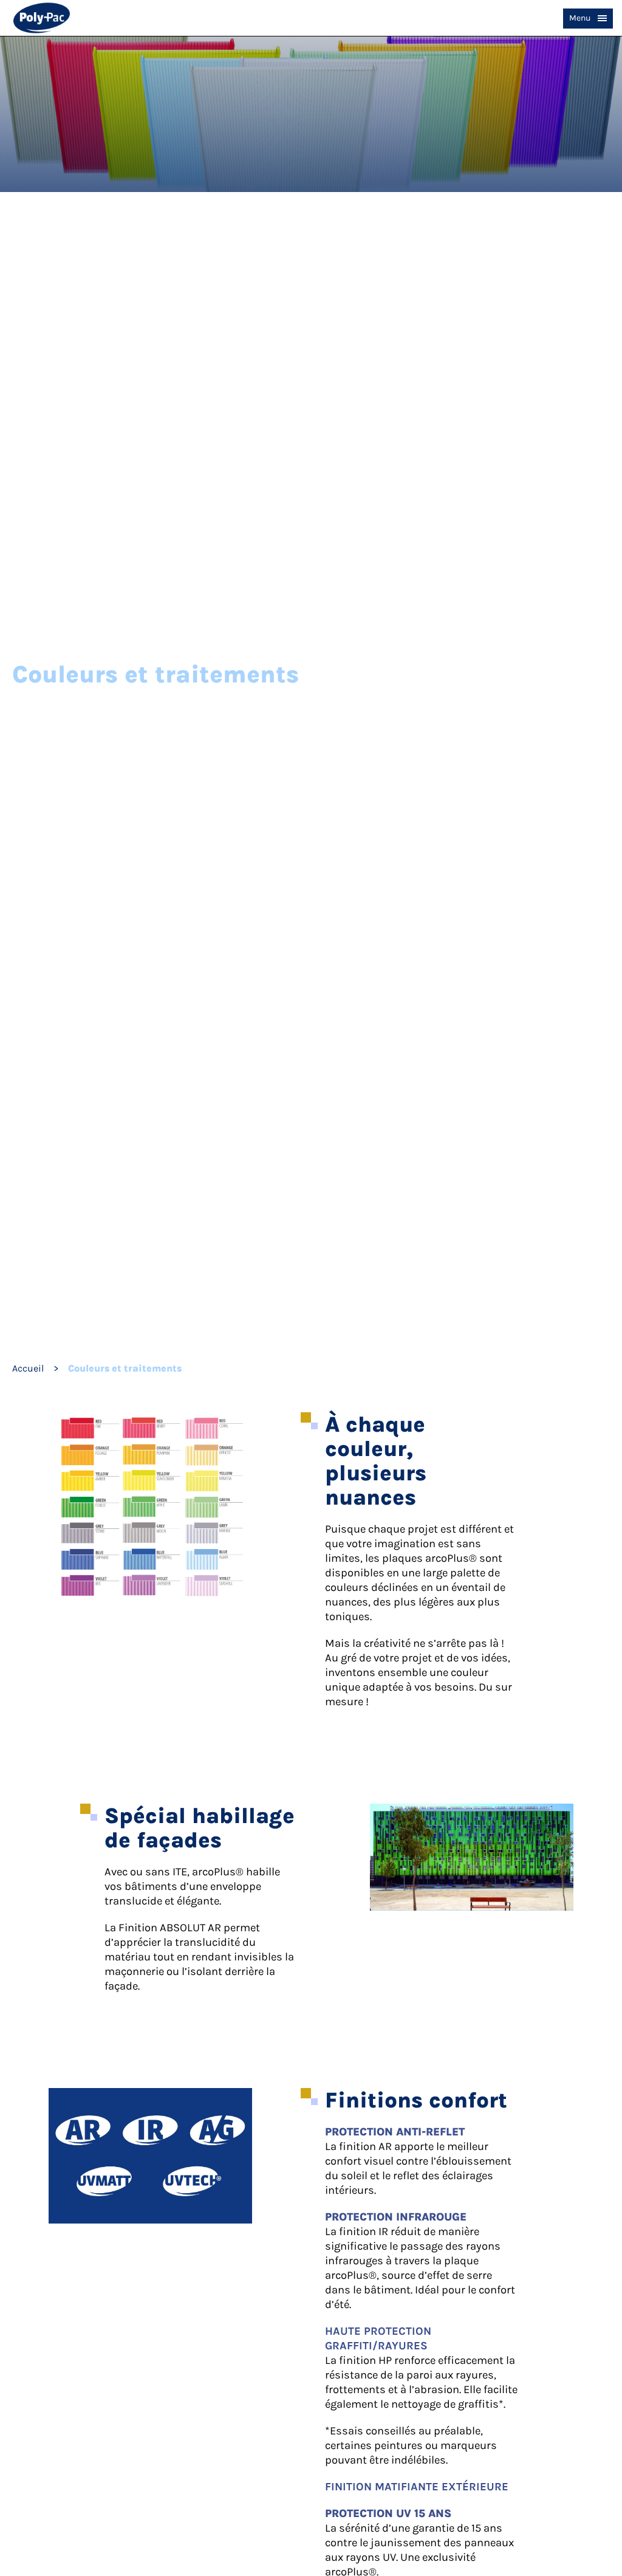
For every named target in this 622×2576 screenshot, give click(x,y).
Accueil (28, 1368)
